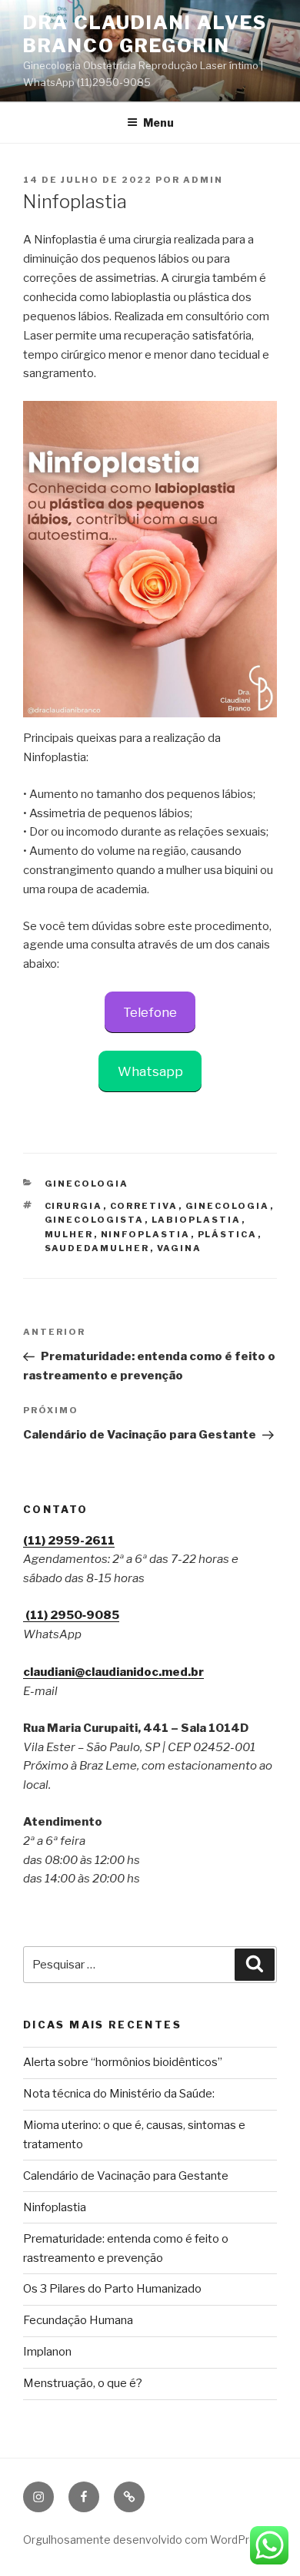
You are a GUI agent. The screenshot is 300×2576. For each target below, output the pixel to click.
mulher (69, 1234)
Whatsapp (150, 1071)
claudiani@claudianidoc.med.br (113, 1672)
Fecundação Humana (78, 2320)
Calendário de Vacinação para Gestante (126, 2176)
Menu (158, 123)
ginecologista (95, 1220)
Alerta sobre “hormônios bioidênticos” (123, 2062)
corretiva (144, 1206)
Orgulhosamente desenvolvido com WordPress (146, 2540)
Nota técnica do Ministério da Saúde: (119, 2094)
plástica (228, 1234)
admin (203, 180)
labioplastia (197, 1220)
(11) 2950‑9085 (71, 1615)
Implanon (47, 2352)
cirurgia (74, 1206)
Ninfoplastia (55, 2207)
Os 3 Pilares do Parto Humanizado (112, 2289)
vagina (180, 1248)
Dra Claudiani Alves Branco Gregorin (145, 34)
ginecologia (228, 1206)
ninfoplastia (146, 1234)
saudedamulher (97, 1248)
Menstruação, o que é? (83, 2383)
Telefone (150, 1012)
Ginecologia (87, 1184)
